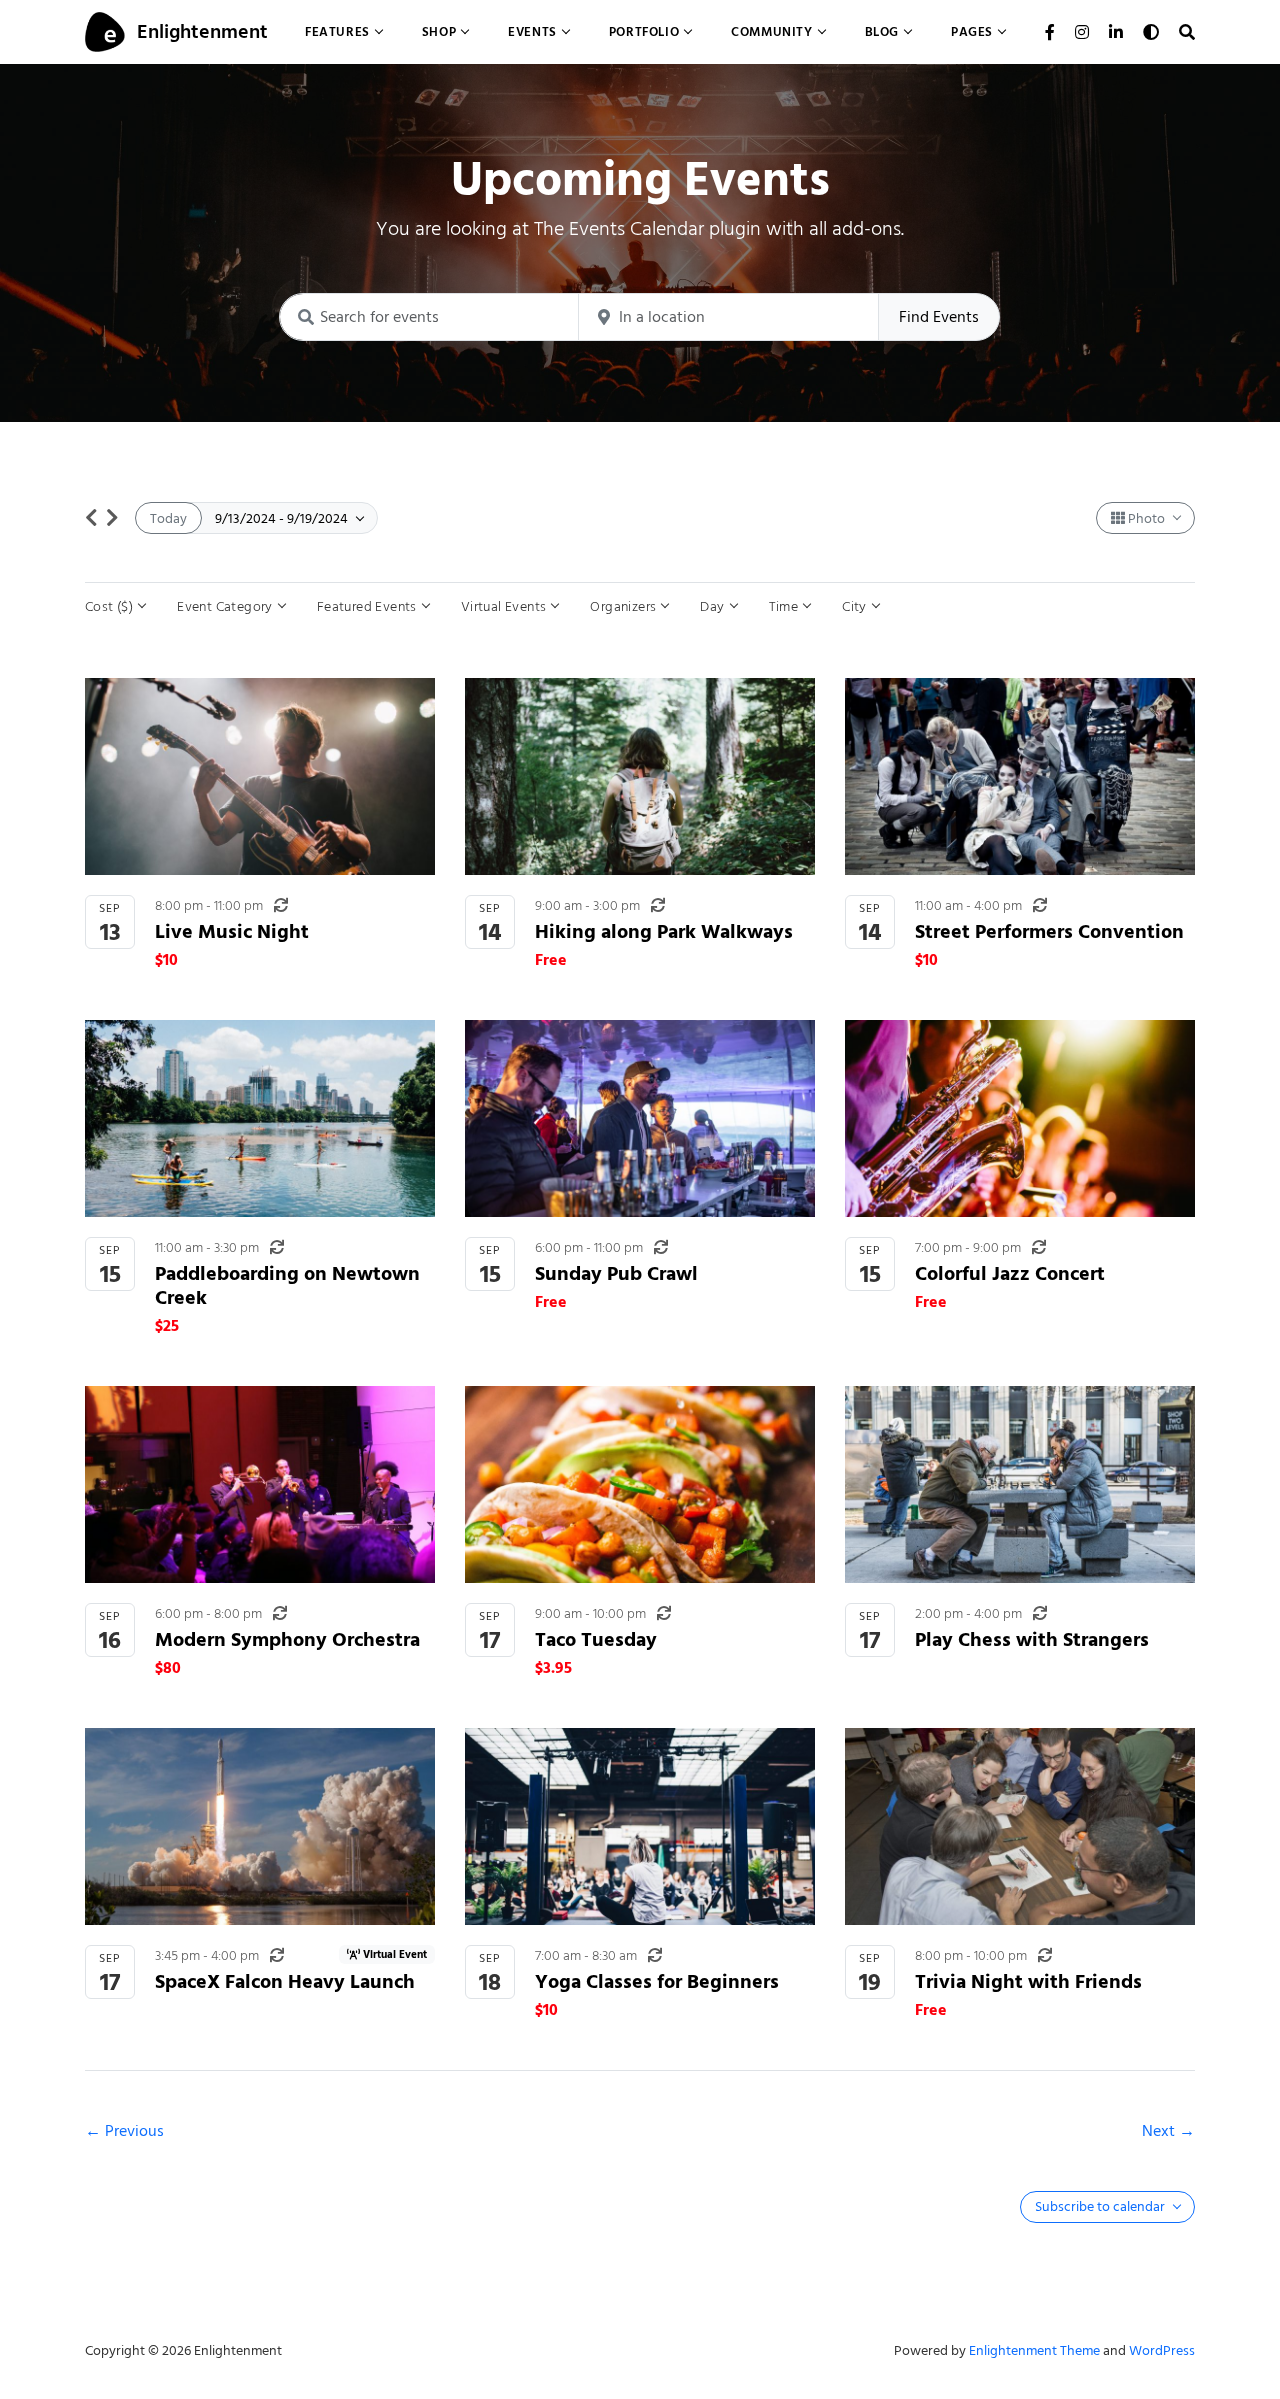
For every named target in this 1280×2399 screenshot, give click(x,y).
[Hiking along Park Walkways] (640, 776)
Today (168, 518)
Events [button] (532, 31)
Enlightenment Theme (1034, 2350)
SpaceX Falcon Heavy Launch (285, 1981)
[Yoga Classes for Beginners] (640, 1826)
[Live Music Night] (260, 776)
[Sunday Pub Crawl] (640, 1118)
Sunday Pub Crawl (616, 1273)
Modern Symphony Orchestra (287, 1639)
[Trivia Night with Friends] (1020, 1826)
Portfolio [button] (644, 31)
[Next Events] (112, 518)
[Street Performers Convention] (1020, 776)
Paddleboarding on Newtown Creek (287, 1285)
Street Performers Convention (1049, 931)
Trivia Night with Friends (1028, 1981)
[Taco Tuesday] (640, 1484)
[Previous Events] (91, 518)
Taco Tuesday (596, 1639)
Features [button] (337, 31)
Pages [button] (972, 31)
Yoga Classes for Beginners (657, 1981)
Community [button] (771, 31)
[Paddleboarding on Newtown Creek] (260, 1118)
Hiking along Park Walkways (664, 931)
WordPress (1162, 2350)
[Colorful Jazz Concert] (1020, 1118)
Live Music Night (232, 931)
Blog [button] (882, 31)
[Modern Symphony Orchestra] (260, 1484)
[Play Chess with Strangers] (1020, 1484)
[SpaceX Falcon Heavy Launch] (260, 1826)
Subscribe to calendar (1101, 2206)
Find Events (939, 317)
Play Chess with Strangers (1032, 1639)
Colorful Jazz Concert (1010, 1273)
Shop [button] (439, 31)
